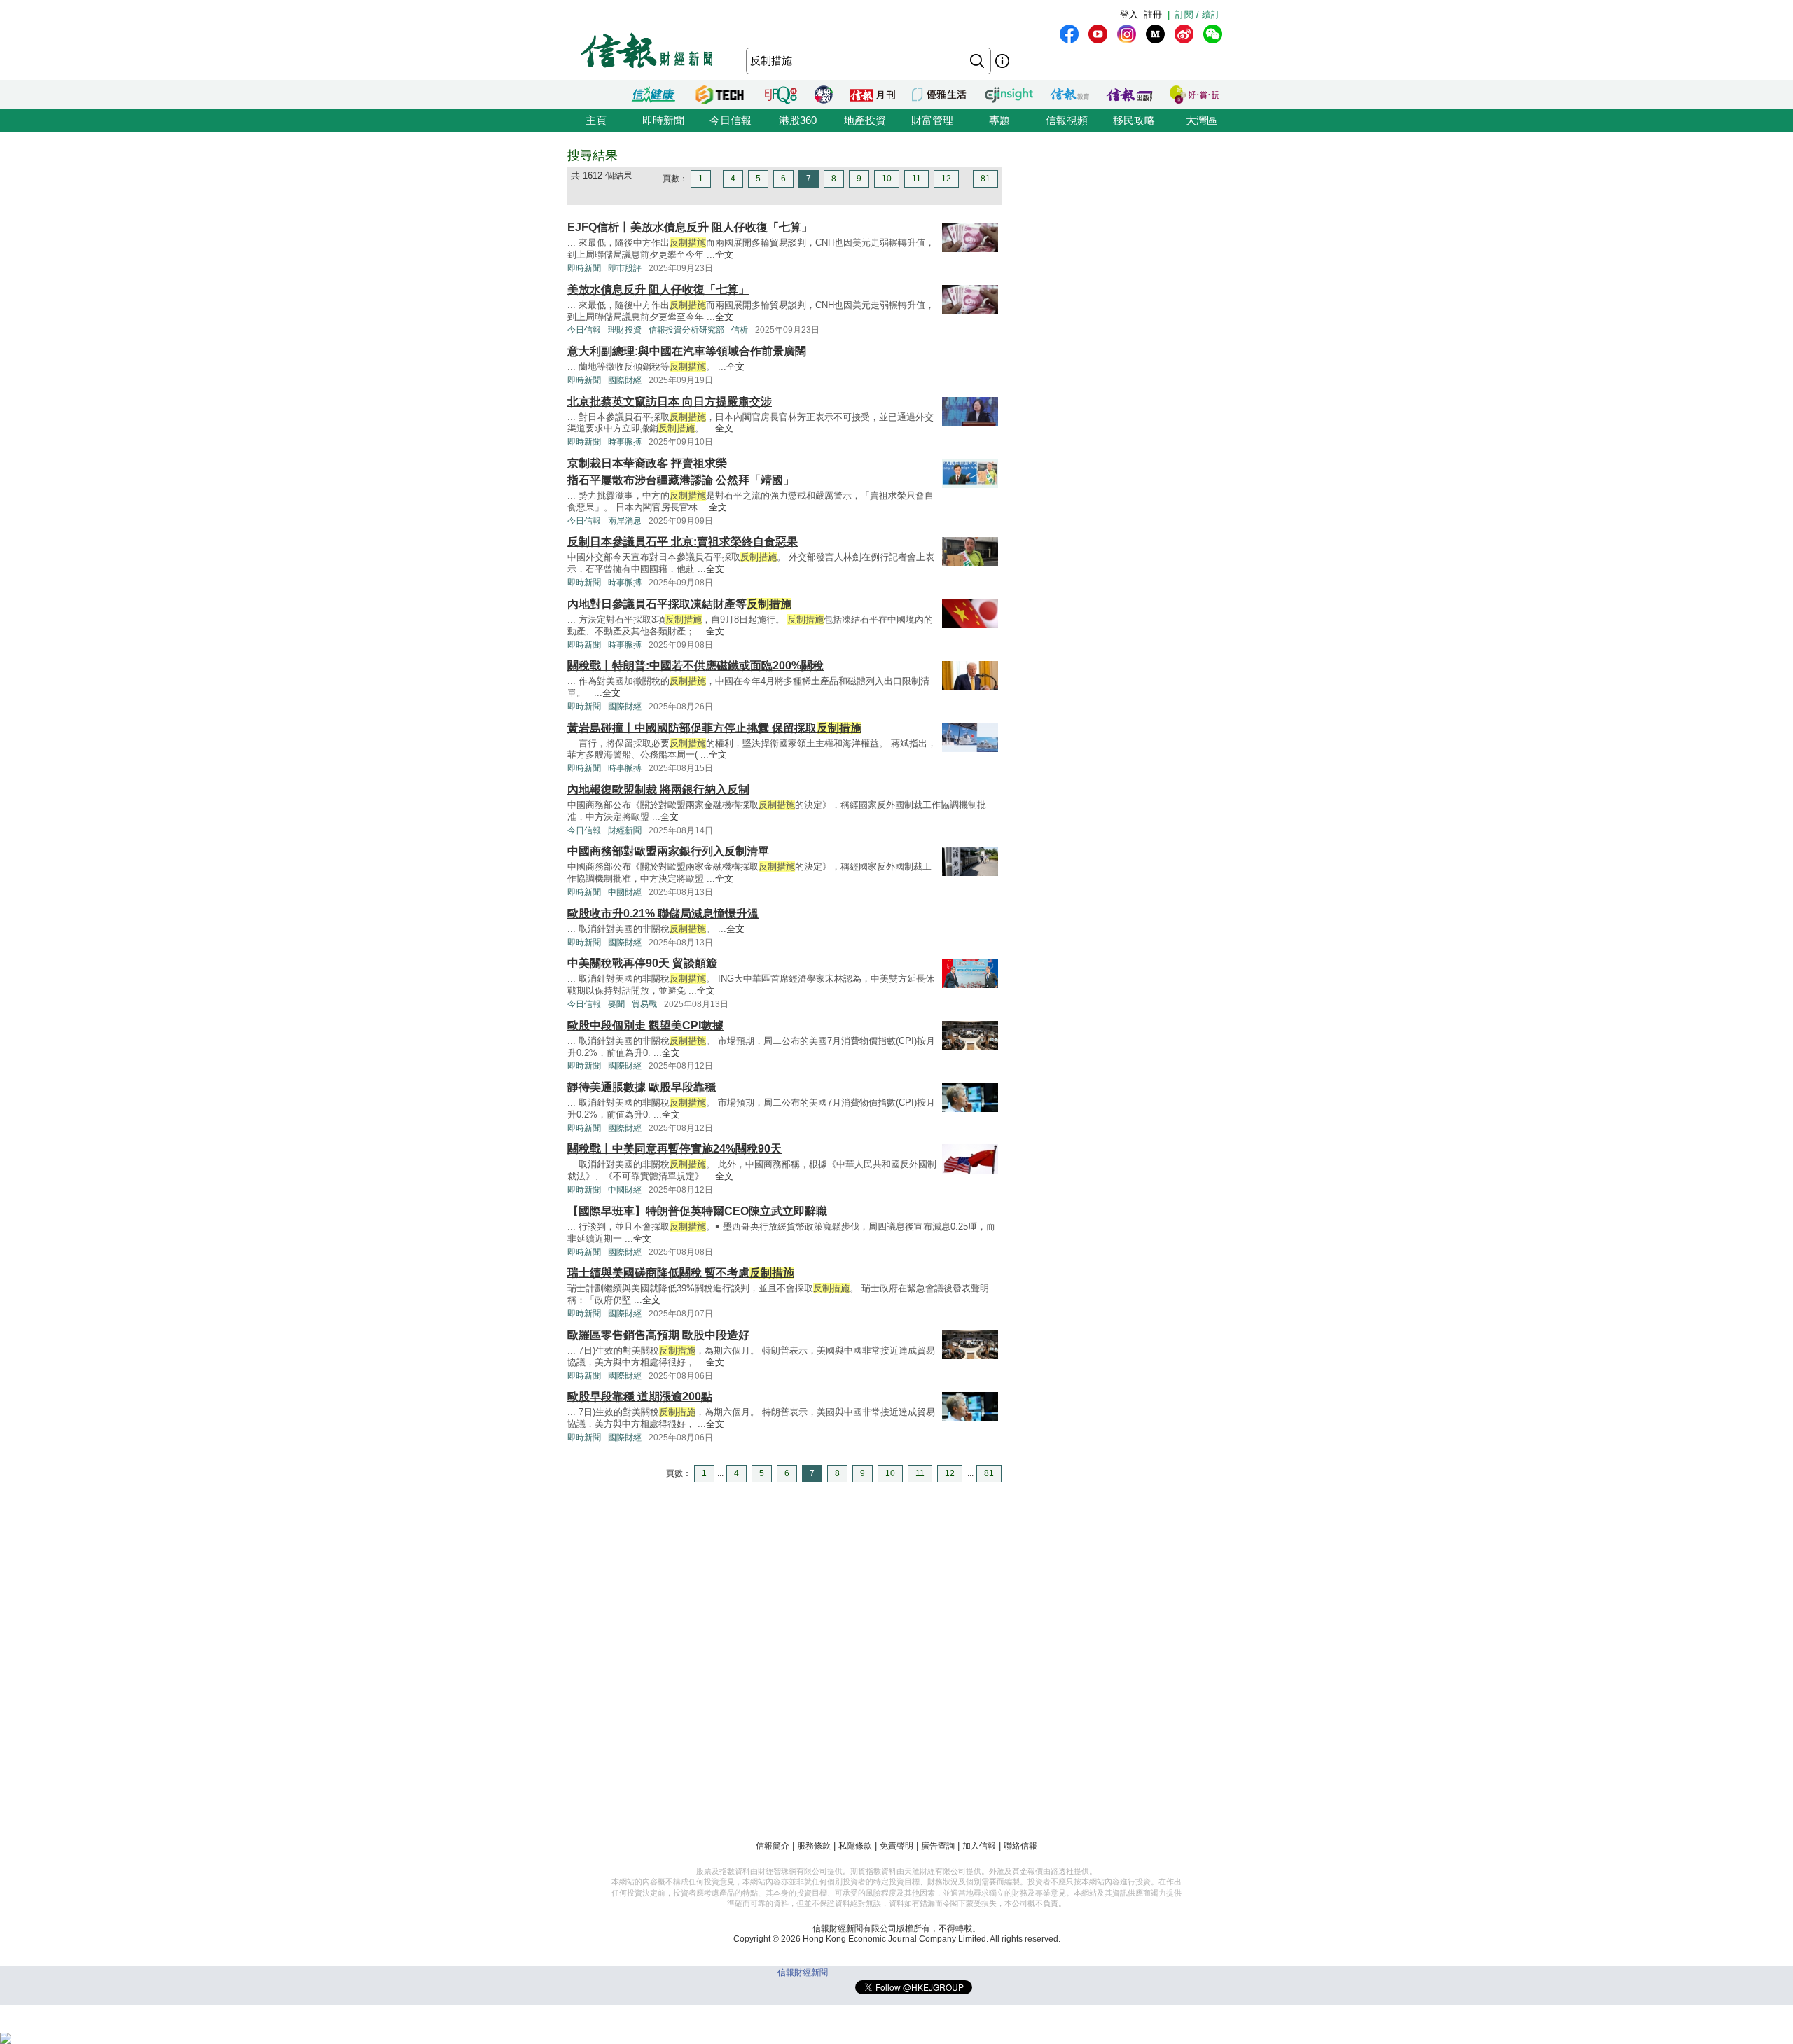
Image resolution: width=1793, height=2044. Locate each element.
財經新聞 (625, 830)
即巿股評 (625, 268)
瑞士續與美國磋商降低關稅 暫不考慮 (681, 1273)
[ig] (1127, 34)
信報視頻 (1067, 120)
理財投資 (625, 330)
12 (946, 179)
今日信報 (731, 120)
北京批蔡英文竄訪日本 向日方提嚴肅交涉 (670, 402)
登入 (1129, 14)
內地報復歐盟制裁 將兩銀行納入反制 (658, 790)
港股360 (798, 120)
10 (887, 179)
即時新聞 (663, 120)
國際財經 (625, 380)
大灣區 (1202, 120)
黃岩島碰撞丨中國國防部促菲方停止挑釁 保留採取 (714, 728)
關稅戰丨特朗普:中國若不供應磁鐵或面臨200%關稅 (695, 666)
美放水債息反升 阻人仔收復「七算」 (658, 290)
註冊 (1153, 14)
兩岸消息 (625, 521)
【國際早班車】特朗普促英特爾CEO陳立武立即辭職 (697, 1211)
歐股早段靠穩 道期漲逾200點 (640, 1397)
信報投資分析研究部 (686, 330)
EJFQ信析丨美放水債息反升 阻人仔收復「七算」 (690, 227)
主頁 (596, 120)
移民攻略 (1134, 120)
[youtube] (1098, 34)
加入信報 (979, 1846)
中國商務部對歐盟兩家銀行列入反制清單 (668, 851)
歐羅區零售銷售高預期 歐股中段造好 (658, 1335)
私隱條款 (855, 1846)
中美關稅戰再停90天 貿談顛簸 (642, 963)
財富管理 (932, 120)
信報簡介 (773, 1846)
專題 (999, 120)
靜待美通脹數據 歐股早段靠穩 (642, 1087)
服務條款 (814, 1846)
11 (916, 179)
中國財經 (625, 892)
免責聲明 (896, 1846)
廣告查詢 (938, 1846)
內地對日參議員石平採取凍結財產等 (679, 604)
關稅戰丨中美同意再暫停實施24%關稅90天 (674, 1149)
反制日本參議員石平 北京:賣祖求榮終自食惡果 (683, 542)
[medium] (1155, 34)
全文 (724, 255)
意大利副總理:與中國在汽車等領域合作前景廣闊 (687, 351)
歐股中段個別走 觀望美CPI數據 (645, 1026)
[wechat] (1213, 34)
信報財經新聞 (803, 1973)
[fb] (1069, 34)
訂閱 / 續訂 (1198, 14)
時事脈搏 (625, 442)
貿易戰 (644, 1004)
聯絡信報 (1020, 1846)
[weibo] (1184, 34)
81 (985, 179)
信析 (740, 330)
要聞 (616, 1004)
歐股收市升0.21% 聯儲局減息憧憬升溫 (663, 913)
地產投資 (865, 120)
